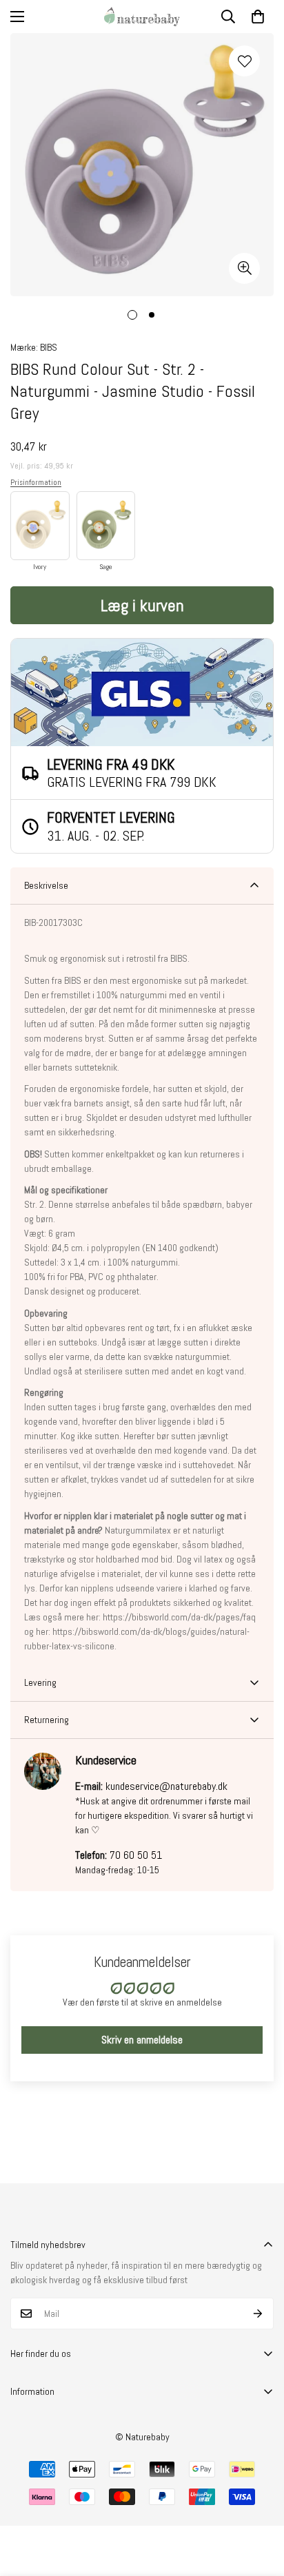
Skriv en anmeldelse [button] (142, 2040)
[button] (258, 17)
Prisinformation (36, 482)
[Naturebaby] (142, 17)
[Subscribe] (258, 2314)
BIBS (49, 347)
